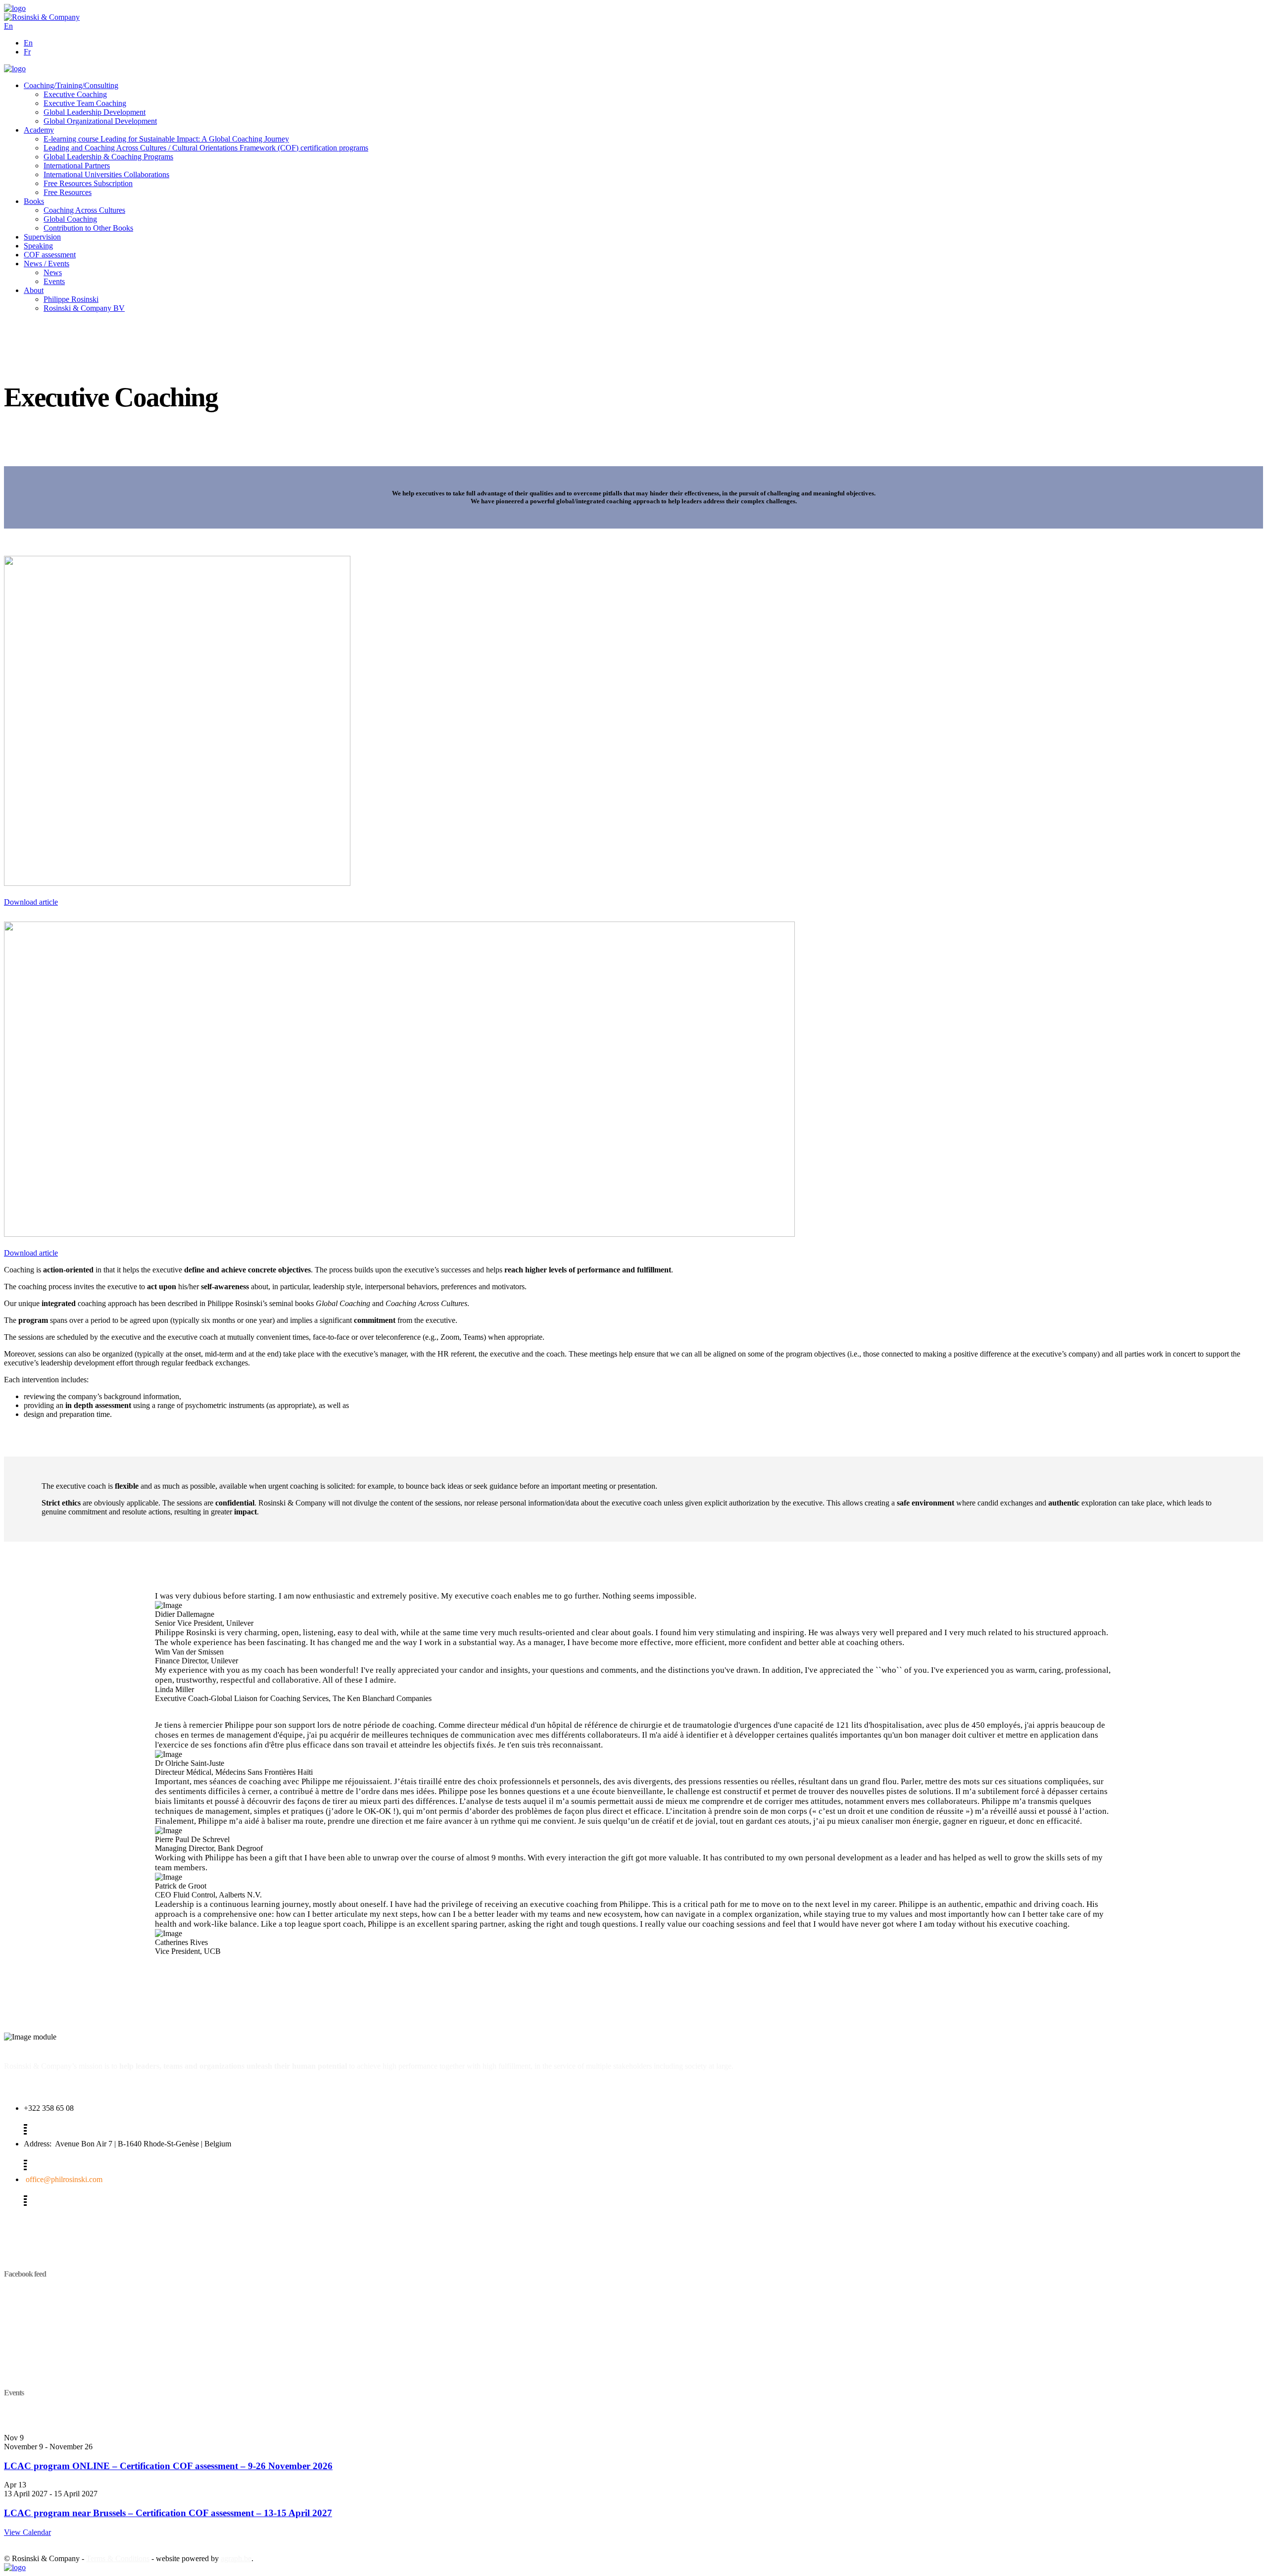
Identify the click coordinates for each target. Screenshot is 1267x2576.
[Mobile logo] (15, 2567)
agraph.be (236, 2558)
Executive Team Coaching (85, 103)
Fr (27, 52)
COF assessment (50, 255)
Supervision (42, 237)
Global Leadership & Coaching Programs (108, 157)
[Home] (15, 8)
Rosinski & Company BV (84, 308)
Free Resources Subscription (88, 183)
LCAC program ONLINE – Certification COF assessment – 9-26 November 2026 (168, 2466)
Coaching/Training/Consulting (71, 85)
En (28, 43)
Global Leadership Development (95, 112)
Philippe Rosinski (71, 299)
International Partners (77, 166)
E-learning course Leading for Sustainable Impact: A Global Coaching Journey (166, 139)
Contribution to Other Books (88, 228)
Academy (39, 130)
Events (54, 281)
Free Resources (68, 192)
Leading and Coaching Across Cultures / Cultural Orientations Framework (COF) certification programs (206, 148)
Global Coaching (70, 219)
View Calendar (27, 2532)
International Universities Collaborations (106, 174)
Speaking (38, 246)
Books (34, 201)
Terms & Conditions (118, 2558)
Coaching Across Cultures (84, 210)
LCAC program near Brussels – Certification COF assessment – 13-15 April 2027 (168, 2513)
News (53, 272)
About (34, 290)
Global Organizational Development (100, 121)
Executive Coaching (75, 94)
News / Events (47, 264)
